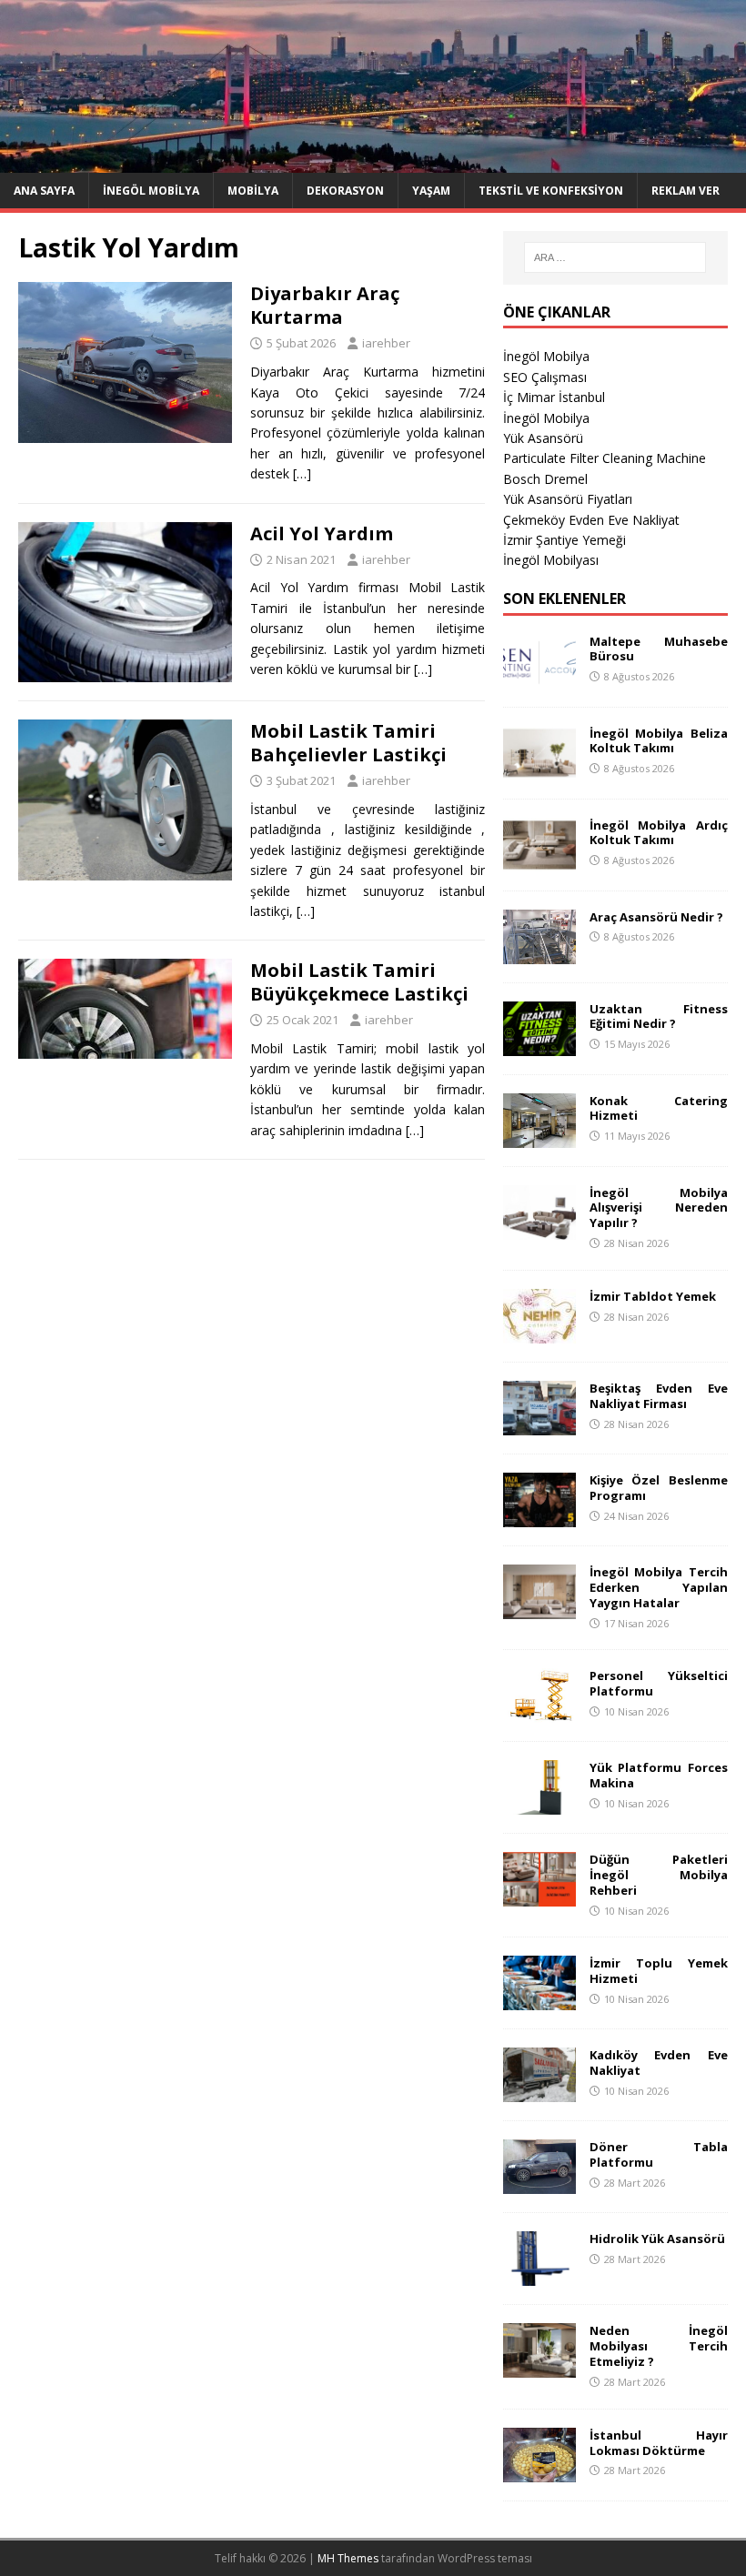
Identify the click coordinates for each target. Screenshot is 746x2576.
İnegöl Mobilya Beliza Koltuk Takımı (659, 741)
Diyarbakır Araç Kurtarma (325, 305)
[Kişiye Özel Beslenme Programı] (539, 1516)
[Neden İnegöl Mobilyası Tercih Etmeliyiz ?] (539, 2367)
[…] (302, 473)
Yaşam (431, 191)
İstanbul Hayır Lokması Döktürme (659, 2443)
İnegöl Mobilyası (551, 560)
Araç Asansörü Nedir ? (656, 917)
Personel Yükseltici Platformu (659, 1683)
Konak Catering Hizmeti (659, 1108)
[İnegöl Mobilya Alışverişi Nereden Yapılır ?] (539, 1228)
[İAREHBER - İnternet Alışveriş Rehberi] (373, 161)
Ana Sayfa (44, 191)
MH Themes (348, 2558)
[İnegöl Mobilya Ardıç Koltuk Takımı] (539, 861)
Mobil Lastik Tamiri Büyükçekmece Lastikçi (359, 982)
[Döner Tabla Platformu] (539, 2184)
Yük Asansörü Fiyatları (568, 499)
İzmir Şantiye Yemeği (565, 540)
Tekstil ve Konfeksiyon (551, 191)
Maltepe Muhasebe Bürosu (659, 649)
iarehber (386, 343)
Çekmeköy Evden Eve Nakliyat (591, 520)
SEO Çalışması (545, 377)
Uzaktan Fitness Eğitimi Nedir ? (659, 1016)
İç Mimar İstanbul (554, 397)
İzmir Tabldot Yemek (653, 1296)
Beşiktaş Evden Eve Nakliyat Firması (659, 1396)
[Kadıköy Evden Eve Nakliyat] (539, 2092)
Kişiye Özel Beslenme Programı (659, 1488)
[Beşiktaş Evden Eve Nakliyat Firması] (539, 1424)
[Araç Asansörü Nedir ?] (539, 953)
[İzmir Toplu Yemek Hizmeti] (539, 2000)
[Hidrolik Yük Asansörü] (539, 2275)
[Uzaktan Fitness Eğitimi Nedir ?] (539, 1045)
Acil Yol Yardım (322, 533)
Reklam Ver (686, 191)
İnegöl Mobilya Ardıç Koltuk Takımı (659, 833)
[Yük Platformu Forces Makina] (539, 1804)
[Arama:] (615, 257)
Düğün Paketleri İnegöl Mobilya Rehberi (659, 1875)
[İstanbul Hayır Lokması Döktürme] (539, 2471)
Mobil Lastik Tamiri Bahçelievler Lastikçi (348, 743)
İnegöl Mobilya (151, 191)
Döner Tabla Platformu (659, 2154)
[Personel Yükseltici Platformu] (539, 1712)
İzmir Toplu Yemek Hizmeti (659, 1971)
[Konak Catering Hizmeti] (539, 1137)
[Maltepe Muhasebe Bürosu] (539, 677)
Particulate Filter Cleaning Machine (605, 458)
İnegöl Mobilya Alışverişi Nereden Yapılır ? (659, 1208)
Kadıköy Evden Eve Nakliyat (659, 2063)
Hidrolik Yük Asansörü (657, 2239)
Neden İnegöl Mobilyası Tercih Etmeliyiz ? (659, 2346)
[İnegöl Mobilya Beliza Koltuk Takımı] (539, 769)
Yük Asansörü (543, 438)
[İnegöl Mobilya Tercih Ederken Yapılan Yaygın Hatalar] (539, 1608)
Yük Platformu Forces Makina (659, 1775)
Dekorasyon (345, 191)
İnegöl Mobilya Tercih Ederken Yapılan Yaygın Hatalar (659, 1587)
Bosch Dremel (545, 479)
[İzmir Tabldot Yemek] (539, 1332)
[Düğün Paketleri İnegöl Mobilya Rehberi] (539, 1896)
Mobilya (253, 191)
